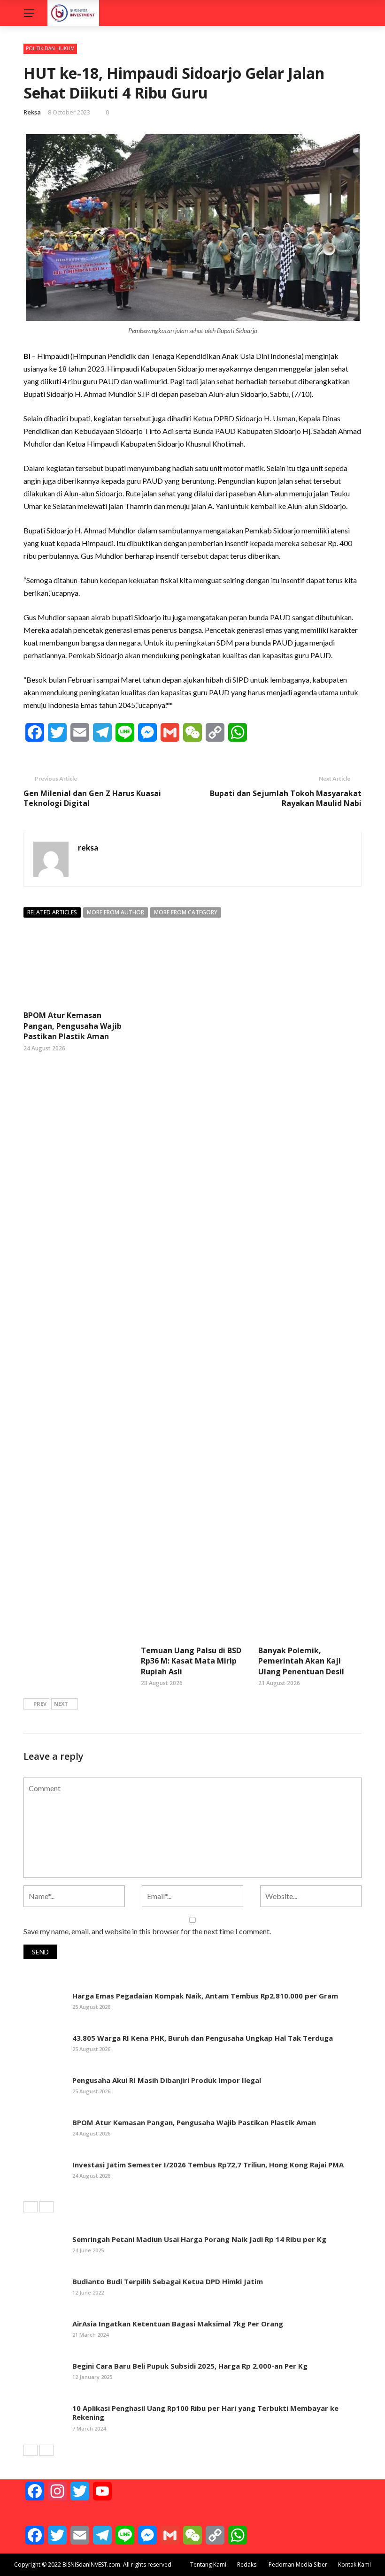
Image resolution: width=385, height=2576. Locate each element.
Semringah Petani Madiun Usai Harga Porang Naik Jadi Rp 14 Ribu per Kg (199, 2239)
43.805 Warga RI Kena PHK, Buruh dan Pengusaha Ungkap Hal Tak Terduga (203, 2038)
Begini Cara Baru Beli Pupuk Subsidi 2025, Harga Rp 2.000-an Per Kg (190, 2366)
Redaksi (247, 2565)
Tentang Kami (208, 2565)
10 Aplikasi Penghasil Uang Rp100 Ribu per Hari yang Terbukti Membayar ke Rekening (205, 2413)
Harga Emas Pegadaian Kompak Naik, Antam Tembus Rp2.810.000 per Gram (205, 1996)
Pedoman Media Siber (298, 2565)
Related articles (52, 912)
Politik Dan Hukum (50, 48)
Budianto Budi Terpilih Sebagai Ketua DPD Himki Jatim (168, 2281)
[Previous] (31, 2207)
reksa (32, 112)
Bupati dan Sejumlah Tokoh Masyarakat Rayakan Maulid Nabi (286, 798)
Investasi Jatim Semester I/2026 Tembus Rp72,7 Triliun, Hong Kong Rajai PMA (208, 2165)
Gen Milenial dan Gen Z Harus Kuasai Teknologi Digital (92, 798)
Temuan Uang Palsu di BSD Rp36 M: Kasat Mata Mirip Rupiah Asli (191, 1661)
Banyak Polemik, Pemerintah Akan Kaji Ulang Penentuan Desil (301, 1661)
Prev (40, 1704)
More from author (115, 912)
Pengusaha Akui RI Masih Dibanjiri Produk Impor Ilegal (167, 2080)
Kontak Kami (354, 2565)
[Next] (46, 2207)
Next (61, 1704)
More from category (186, 912)
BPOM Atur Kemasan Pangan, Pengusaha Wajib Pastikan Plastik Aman (73, 1026)
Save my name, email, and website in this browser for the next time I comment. (147, 1931)
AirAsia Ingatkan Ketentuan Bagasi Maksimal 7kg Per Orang (178, 2324)
